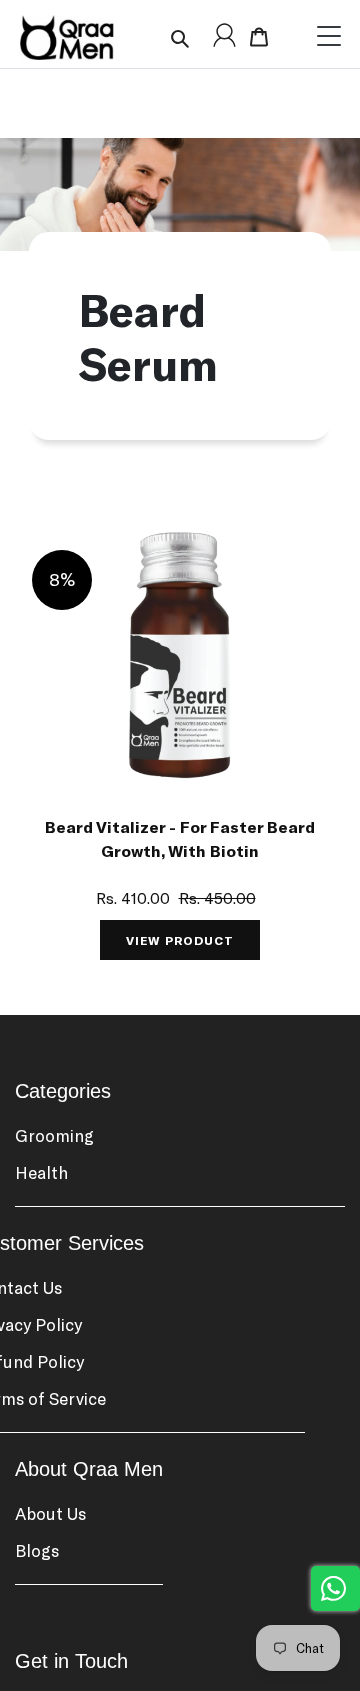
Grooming (54, 1135)
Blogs (37, 1550)
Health (41, 1172)
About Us (50, 1513)
